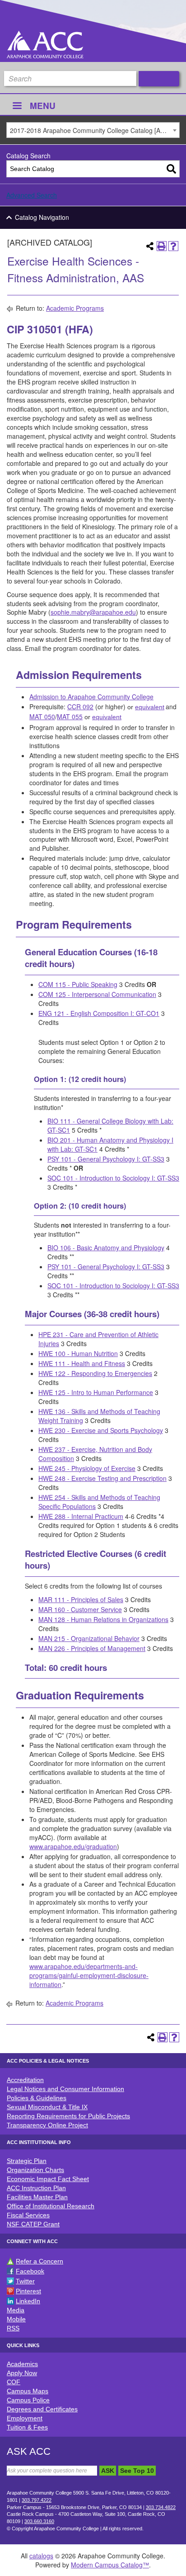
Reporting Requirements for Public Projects (68, 2116)
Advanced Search (32, 195)
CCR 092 (80, 707)
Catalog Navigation (42, 217)
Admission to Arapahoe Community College (91, 697)
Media (16, 2310)
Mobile (16, 2319)
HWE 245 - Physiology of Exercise (87, 1468)
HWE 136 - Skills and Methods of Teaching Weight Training (99, 1416)
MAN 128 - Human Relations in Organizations (103, 1619)
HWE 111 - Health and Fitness (82, 1363)
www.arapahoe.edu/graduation (73, 1846)
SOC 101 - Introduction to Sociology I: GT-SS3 (113, 1178)
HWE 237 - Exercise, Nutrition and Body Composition (95, 1454)
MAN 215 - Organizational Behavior (89, 1638)
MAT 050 (42, 716)
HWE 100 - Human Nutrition (78, 1353)
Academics (22, 2364)
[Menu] (17, 107)
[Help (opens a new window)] (173, 246)
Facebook (30, 2271)
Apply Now (22, 2373)
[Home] (45, 45)
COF (14, 2382)
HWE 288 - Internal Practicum (81, 1516)
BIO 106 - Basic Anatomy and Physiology (106, 1248)
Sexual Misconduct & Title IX (47, 2107)
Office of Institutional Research (51, 2206)
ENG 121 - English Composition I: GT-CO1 (99, 1013)
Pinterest (28, 2291)
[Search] (171, 169)
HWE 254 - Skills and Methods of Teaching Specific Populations (99, 1502)
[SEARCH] (159, 79)
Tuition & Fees (27, 2427)
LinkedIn (28, 2301)
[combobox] (93, 130)
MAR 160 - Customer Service (80, 1609)
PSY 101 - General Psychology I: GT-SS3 (106, 1159)
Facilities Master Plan (37, 2197)
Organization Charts (35, 2170)
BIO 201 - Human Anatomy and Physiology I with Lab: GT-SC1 (110, 1144)
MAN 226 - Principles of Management (92, 1648)
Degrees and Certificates (42, 2409)
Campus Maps (28, 2391)
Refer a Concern (40, 2261)
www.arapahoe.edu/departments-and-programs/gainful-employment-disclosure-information (89, 1975)
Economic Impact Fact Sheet (48, 2179)
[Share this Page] (150, 246)
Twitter (25, 2281)
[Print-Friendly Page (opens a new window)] (162, 246)
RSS (13, 2328)
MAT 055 (70, 716)
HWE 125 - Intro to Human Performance (96, 1392)
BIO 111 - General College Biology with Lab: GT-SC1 (110, 1125)
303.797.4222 (37, 2500)
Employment (25, 2418)
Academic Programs (75, 308)
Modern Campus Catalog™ (110, 2565)
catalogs (41, 2556)
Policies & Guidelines (37, 2098)
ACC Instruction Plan (36, 2188)
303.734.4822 (161, 2507)
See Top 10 (137, 2471)
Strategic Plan (27, 2161)
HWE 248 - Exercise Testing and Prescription (102, 1478)
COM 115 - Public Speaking (78, 984)
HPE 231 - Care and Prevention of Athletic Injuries (98, 1339)
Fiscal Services (28, 2215)
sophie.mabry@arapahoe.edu (93, 612)
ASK (108, 2471)
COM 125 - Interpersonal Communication (97, 994)
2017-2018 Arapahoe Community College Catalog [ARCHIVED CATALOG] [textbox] (95, 130)
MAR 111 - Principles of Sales (81, 1599)
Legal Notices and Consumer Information (65, 2089)
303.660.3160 (39, 2521)
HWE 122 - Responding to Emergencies (95, 1373)
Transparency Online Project (47, 2125)
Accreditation (25, 2080)
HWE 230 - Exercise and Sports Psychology (101, 1430)
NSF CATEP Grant (33, 2224)
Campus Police (28, 2400)
